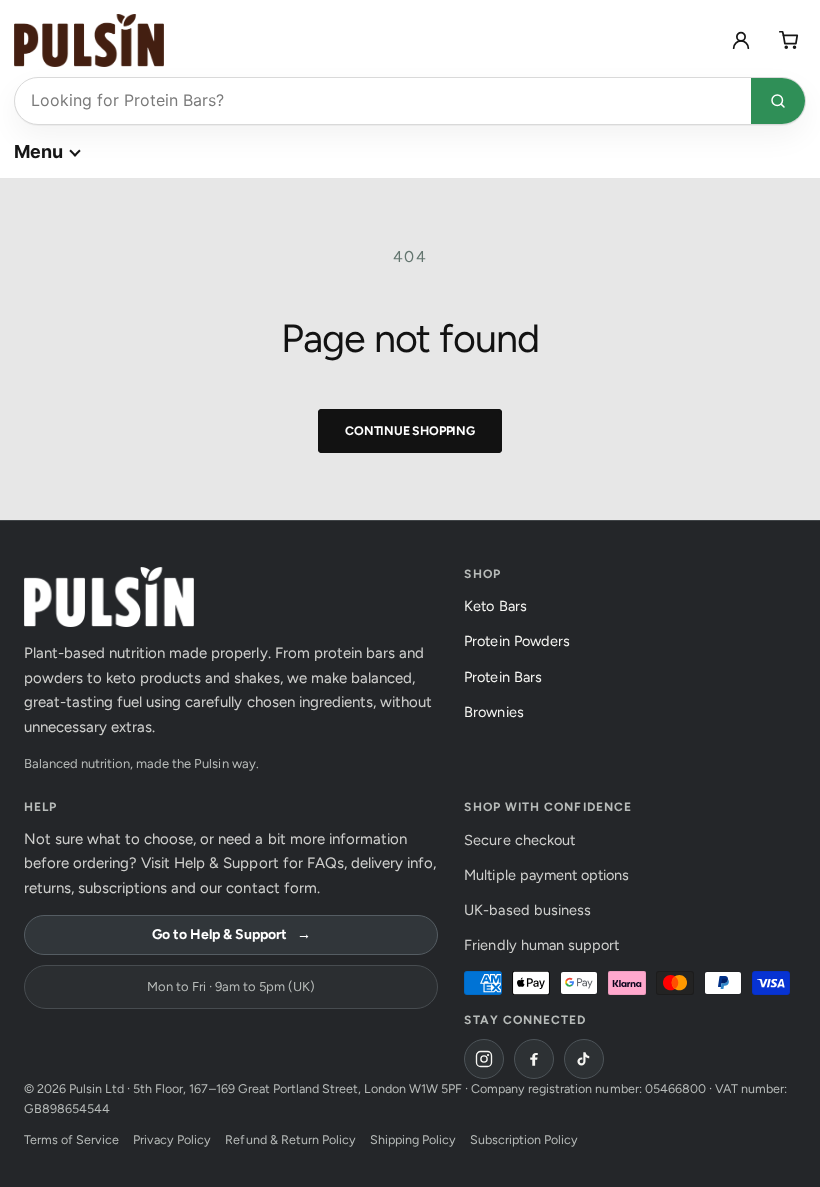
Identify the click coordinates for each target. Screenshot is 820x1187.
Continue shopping (410, 430)
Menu (38, 151)
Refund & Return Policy (290, 1139)
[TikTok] (584, 1059)
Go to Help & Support (231, 934)
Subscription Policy (524, 1139)
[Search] (778, 101)
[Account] (741, 40)
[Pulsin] (89, 40)
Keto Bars (500, 606)
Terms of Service (71, 1139)
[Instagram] (484, 1059)
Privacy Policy (172, 1139)
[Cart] (789, 40)
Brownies (499, 712)
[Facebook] (534, 1059)
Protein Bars (508, 677)
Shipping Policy (413, 1139)
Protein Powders (522, 641)
